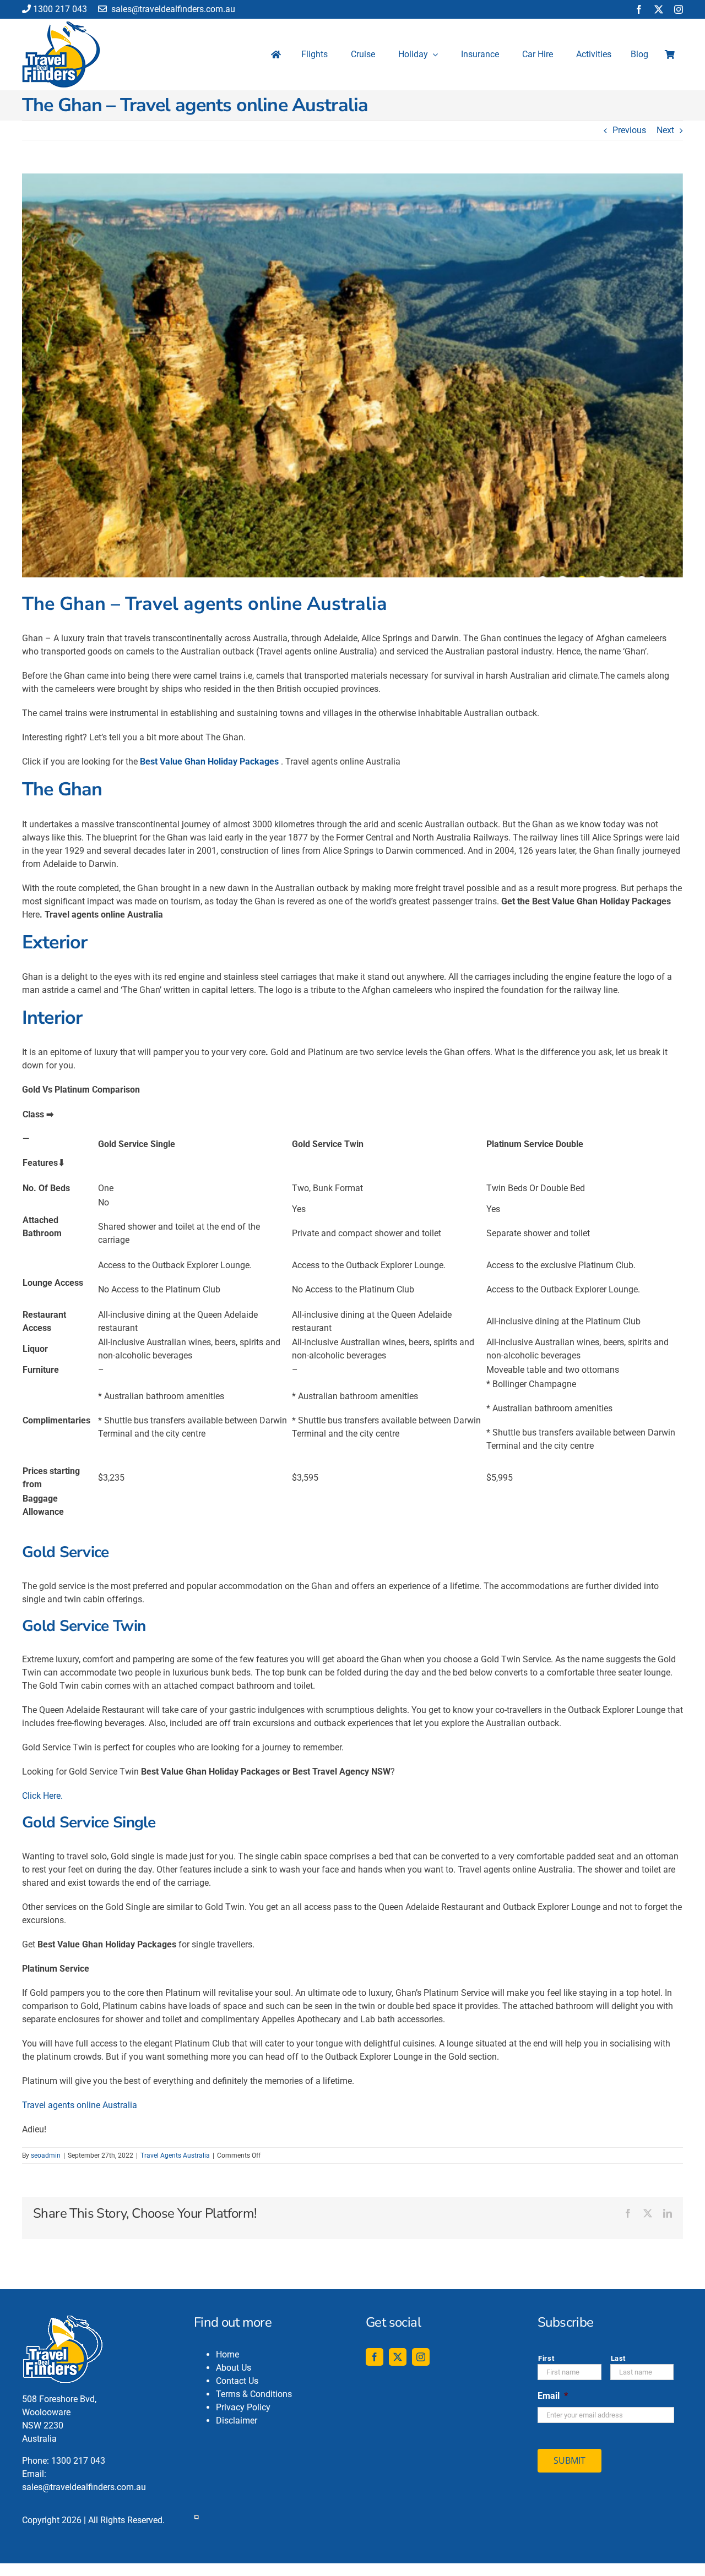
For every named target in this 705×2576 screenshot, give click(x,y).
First (546, 2358)
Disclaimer (237, 2421)
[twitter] (659, 9)
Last (619, 2358)
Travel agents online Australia (80, 2105)
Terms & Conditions (254, 2394)
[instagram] (679, 9)
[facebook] (639, 9)
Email (553, 2396)
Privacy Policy (243, 2407)
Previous (629, 130)
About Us (234, 2368)
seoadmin (46, 2155)
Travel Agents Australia (175, 2155)
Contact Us (237, 2381)
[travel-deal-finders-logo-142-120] (61, 26)
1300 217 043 (60, 9)
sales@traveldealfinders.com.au (172, 9)
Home (227, 2354)
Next (665, 130)
